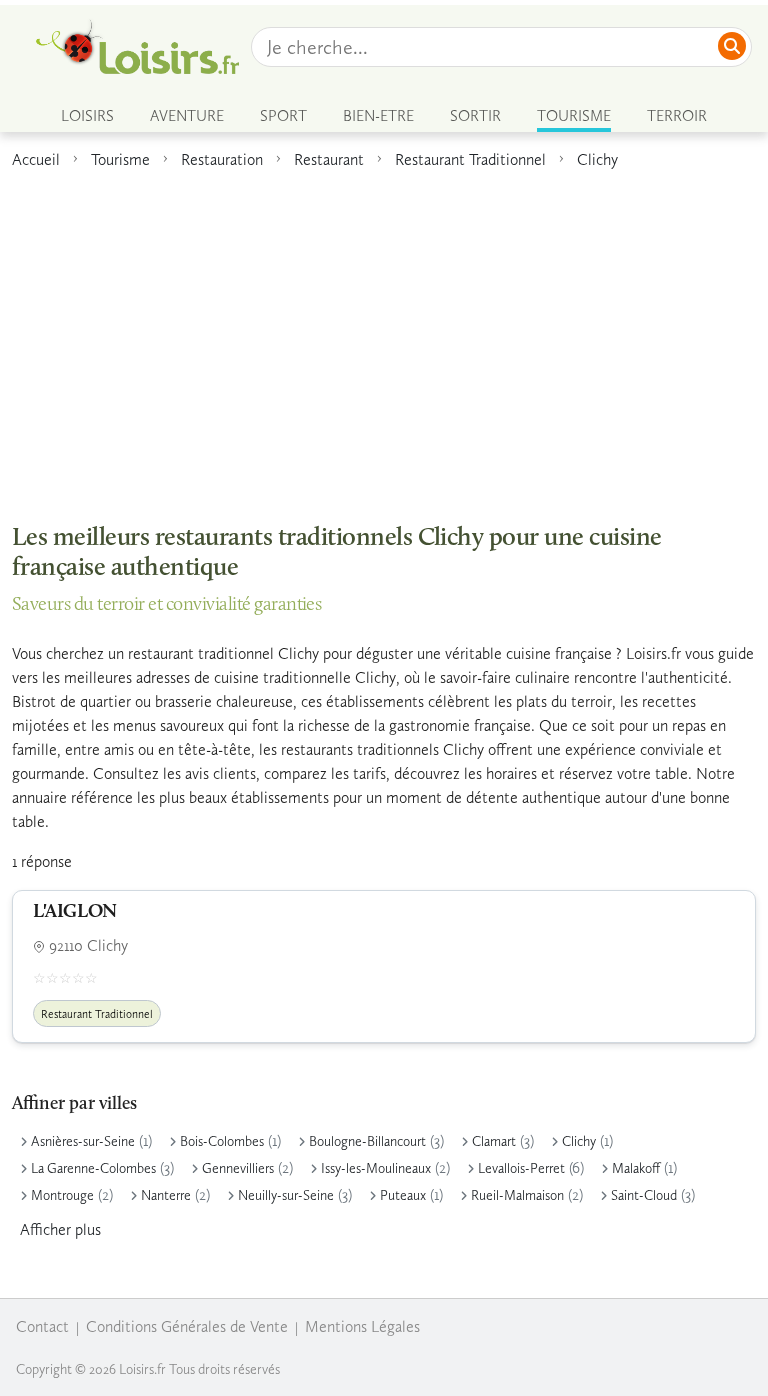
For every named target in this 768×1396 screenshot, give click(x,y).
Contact (42, 1326)
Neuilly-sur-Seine (286, 1195)
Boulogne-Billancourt (367, 1141)
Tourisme (120, 159)
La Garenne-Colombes (93, 1168)
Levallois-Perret (521, 1168)
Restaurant (329, 159)
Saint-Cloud (644, 1195)
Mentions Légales (362, 1326)
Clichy (597, 159)
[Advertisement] (384, 336)
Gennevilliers (238, 1168)
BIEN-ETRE (378, 116)
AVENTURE (187, 116)
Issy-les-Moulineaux (376, 1168)
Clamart (494, 1141)
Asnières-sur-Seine (83, 1141)
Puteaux (403, 1195)
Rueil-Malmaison (517, 1195)
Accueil (36, 159)
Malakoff (636, 1168)
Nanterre (166, 1195)
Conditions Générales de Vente (187, 1326)
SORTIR (475, 116)
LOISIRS (87, 116)
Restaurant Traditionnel (470, 159)
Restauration (222, 159)
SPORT (283, 116)
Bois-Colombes (222, 1141)
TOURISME (574, 116)
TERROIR (677, 116)
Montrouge (62, 1195)
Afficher (60, 1229)
